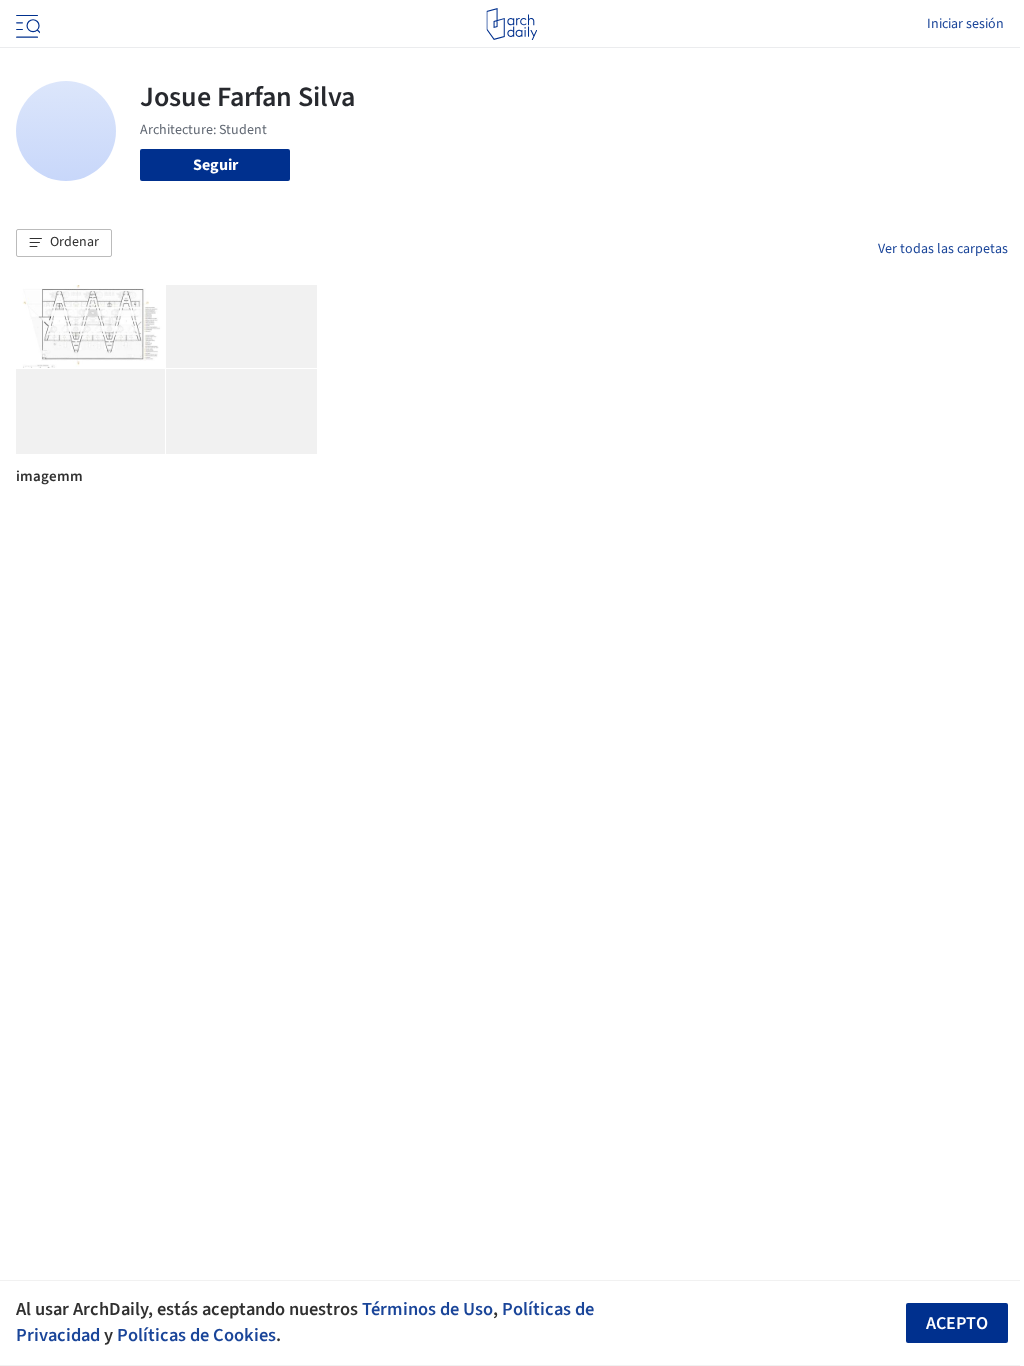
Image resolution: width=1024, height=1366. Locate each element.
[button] (64, 243)
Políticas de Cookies (196, 1335)
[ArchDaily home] (511, 24)
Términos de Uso (427, 1309)
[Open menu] (26, 24)
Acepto (957, 1323)
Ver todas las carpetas (943, 249)
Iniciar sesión (965, 24)
